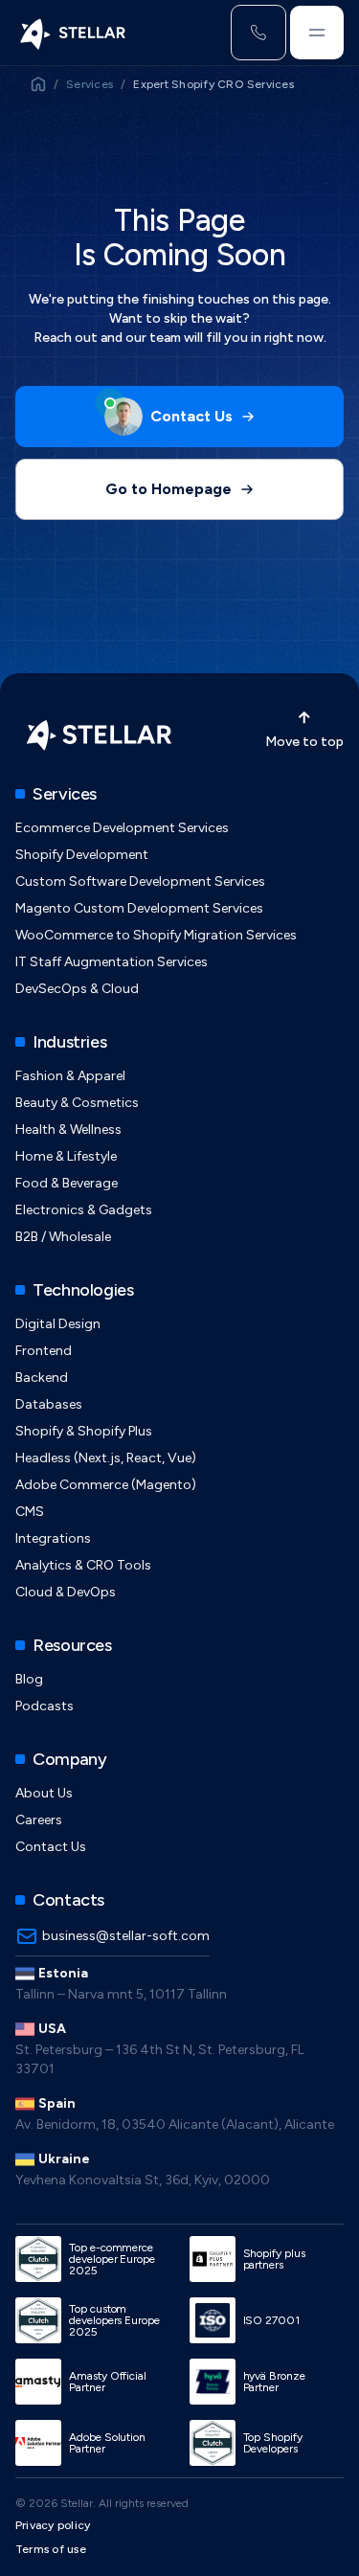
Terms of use (51, 2549)
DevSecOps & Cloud (77, 989)
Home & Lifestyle (66, 1156)
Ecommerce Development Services (122, 828)
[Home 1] (38, 84)
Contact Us (51, 1847)
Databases (49, 1404)
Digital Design (58, 1324)
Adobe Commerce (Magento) (106, 1485)
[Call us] (258, 33)
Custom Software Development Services (140, 881)
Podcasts (45, 1706)
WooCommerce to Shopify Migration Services (156, 935)
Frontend (44, 1351)
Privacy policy (53, 2525)
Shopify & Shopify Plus (84, 1431)
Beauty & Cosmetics (77, 1103)
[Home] (71, 33)
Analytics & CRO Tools (83, 1565)
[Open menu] (317, 33)
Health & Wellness (68, 1130)
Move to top (304, 742)
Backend (42, 1378)
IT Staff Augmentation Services (112, 962)
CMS (30, 1512)
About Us (44, 1793)
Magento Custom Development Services (139, 908)
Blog (29, 1679)
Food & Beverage (67, 1183)
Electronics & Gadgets (84, 1210)
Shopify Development (82, 855)
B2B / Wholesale (63, 1237)
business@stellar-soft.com (126, 1936)
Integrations (53, 1538)
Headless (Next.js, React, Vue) (106, 1458)
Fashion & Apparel (70, 1076)
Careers (39, 1820)
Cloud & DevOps (66, 1592)
